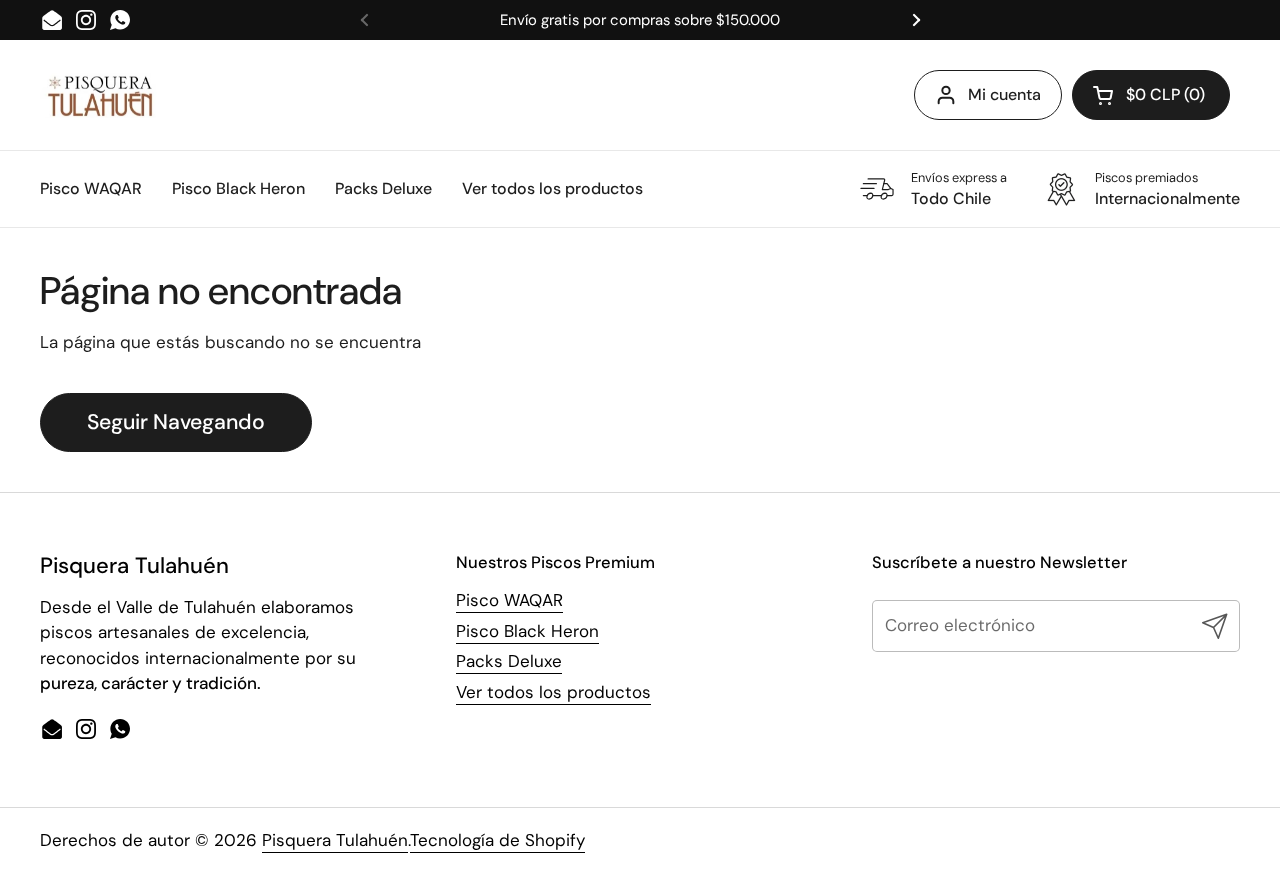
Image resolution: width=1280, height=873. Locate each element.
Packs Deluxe (509, 661)
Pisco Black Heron (527, 631)
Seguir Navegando (176, 422)
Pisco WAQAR (509, 600)
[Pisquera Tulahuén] (100, 95)
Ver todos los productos (553, 692)
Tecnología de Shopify (497, 840)
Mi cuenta (1004, 94)
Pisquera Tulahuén (335, 840)
